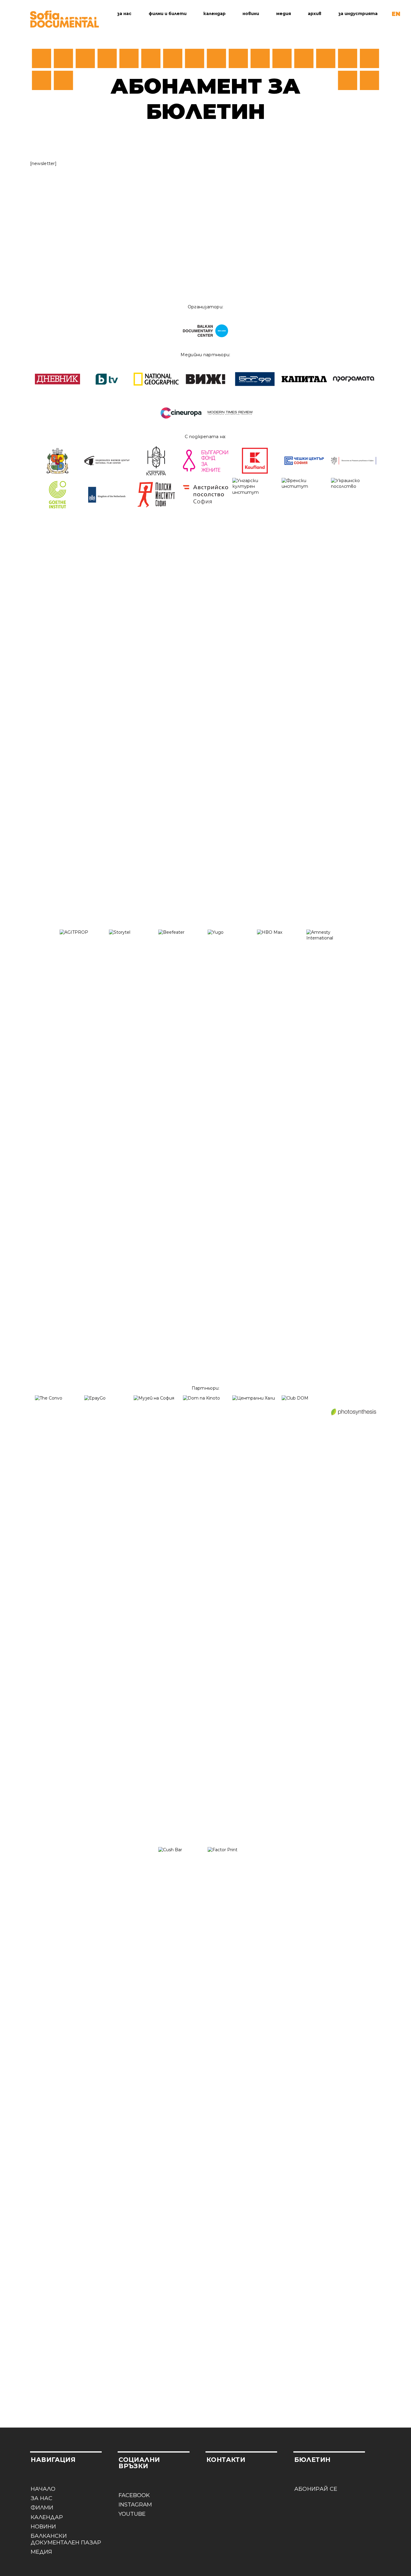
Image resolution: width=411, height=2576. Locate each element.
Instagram (135, 2505)
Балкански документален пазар (66, 2539)
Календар (215, 14)
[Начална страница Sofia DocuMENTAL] (65, 19)
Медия (284, 14)
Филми (42, 2508)
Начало (43, 2489)
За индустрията (358, 14)
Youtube (132, 2514)
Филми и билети (168, 14)
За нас (124, 14)
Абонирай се (316, 2489)
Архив (315, 14)
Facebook (134, 2495)
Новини (251, 14)
